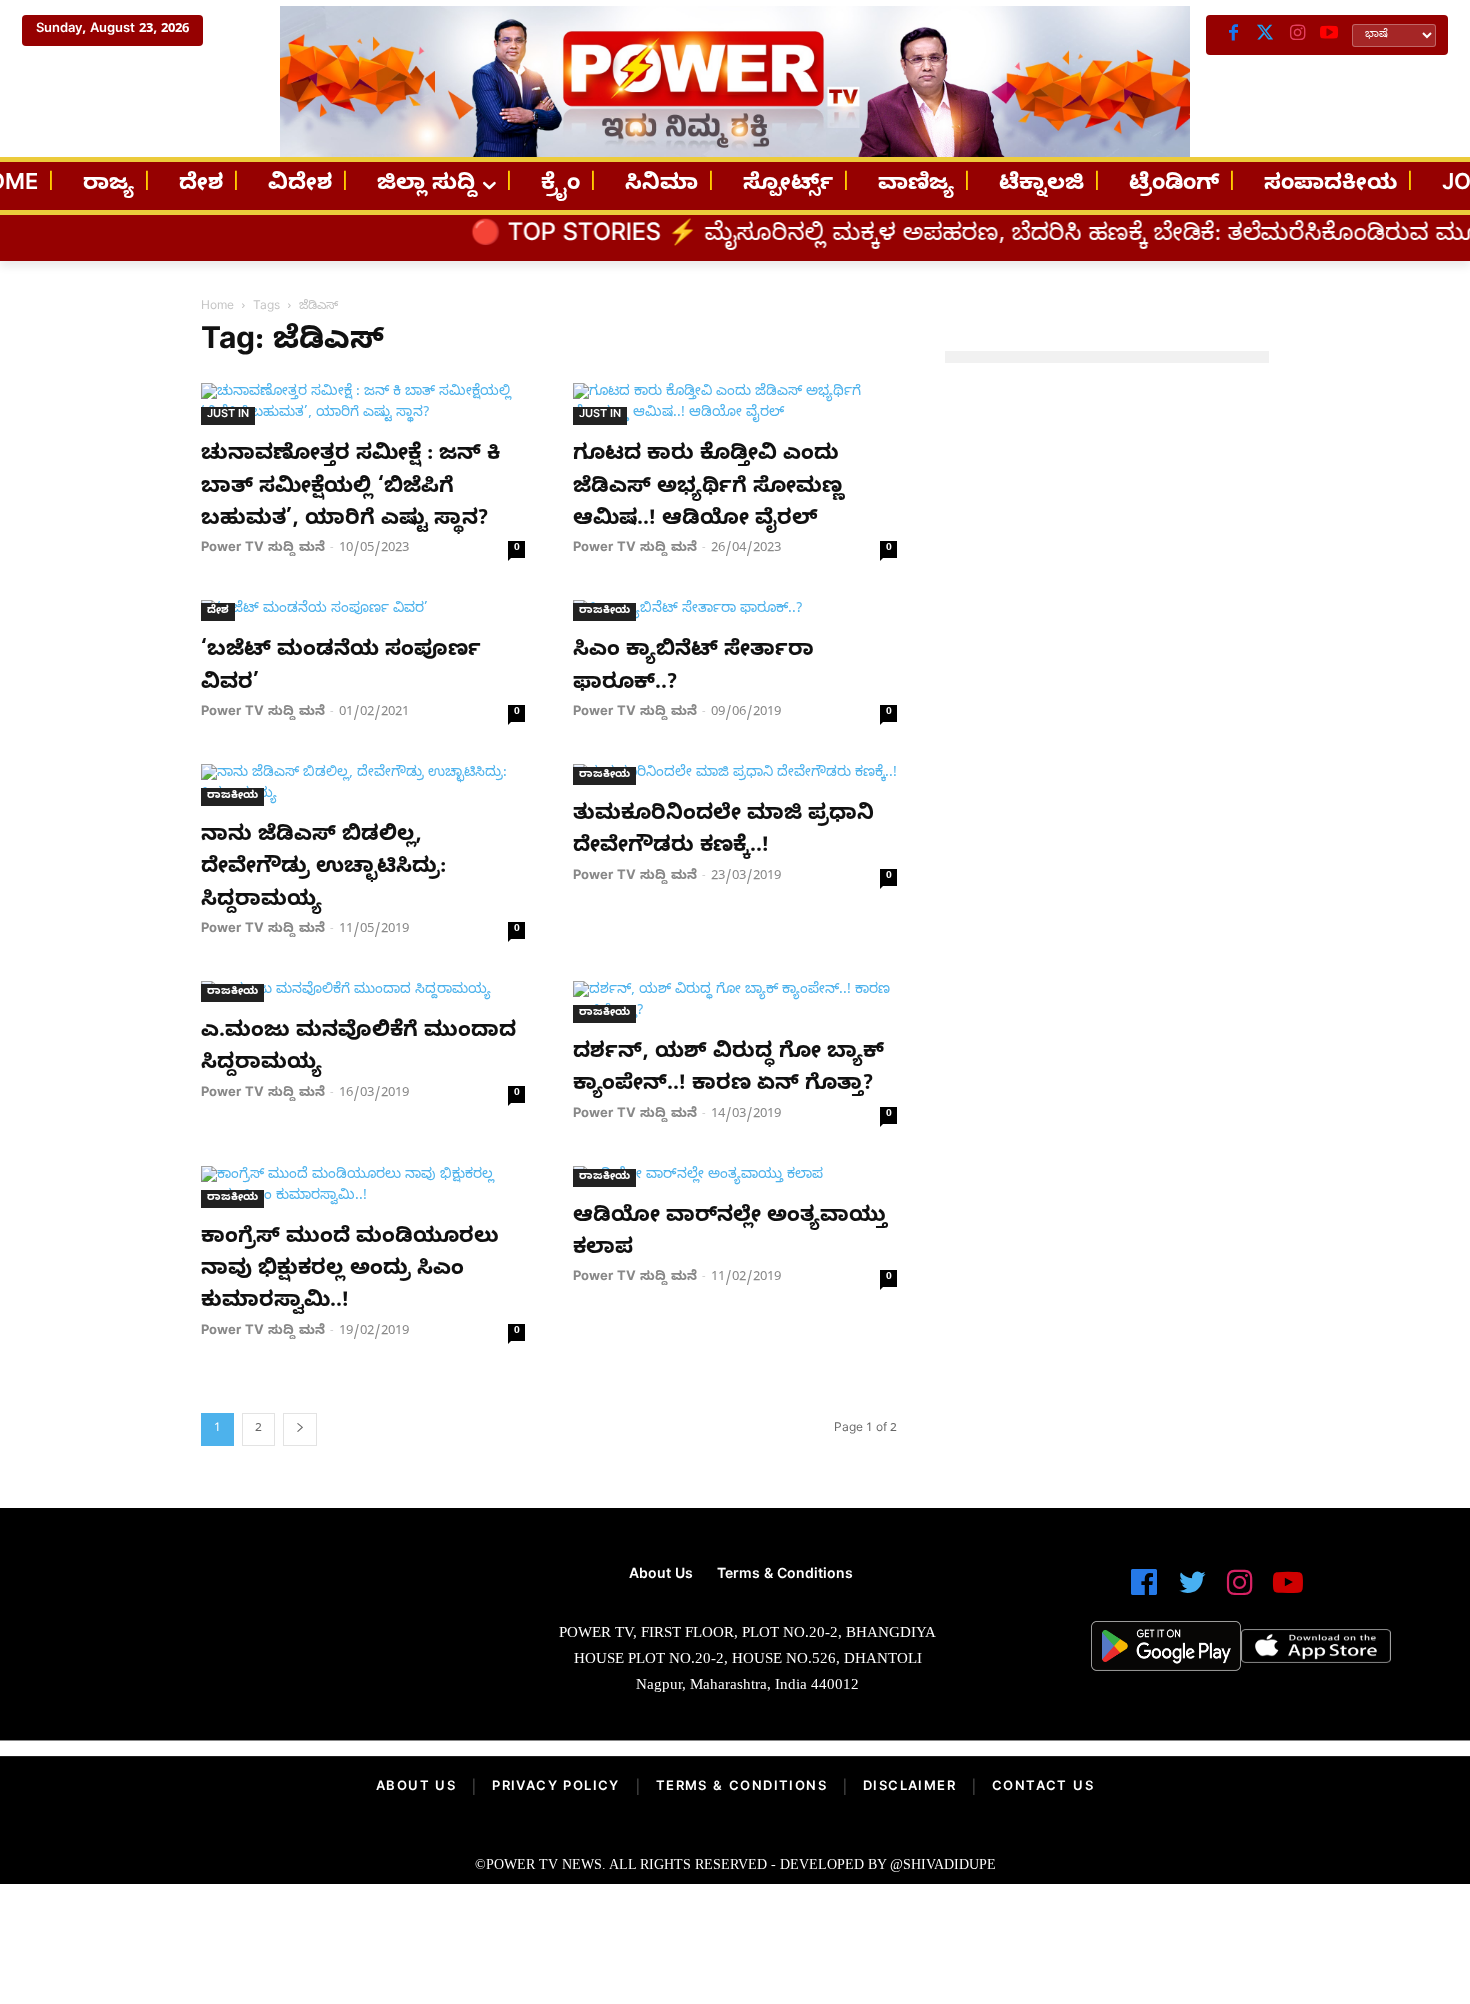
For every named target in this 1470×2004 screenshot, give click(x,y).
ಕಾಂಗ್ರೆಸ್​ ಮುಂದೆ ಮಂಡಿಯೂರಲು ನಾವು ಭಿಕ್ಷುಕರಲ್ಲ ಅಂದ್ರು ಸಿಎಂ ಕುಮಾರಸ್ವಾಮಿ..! (350, 1271)
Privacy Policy (556, 1788)
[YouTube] (1329, 35)
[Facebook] (1233, 35)
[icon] (1144, 1591)
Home (217, 307)
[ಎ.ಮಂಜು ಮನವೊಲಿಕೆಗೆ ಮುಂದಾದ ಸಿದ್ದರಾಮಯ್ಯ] (363, 991)
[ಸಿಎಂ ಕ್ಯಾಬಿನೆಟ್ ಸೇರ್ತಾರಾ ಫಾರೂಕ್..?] (735, 610)
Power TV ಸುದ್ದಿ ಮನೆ (263, 549)
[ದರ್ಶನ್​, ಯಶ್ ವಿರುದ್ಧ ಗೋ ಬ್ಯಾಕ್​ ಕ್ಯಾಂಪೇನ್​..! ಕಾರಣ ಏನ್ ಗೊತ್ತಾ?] (735, 1002)
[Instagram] (1297, 35)
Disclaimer (909, 1788)
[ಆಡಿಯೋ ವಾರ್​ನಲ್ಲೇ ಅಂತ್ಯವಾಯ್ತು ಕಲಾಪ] (735, 1176)
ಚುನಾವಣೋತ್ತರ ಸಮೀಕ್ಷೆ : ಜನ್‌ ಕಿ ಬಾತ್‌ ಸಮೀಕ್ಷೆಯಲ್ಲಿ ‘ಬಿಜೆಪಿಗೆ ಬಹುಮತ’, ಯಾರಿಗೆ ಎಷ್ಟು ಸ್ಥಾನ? (350, 488)
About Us (416, 1788)
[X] (1265, 35)
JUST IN (228, 415)
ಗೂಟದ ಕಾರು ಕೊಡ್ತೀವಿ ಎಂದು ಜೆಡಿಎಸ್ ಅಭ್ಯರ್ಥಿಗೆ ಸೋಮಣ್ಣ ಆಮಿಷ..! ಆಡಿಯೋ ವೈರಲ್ (708, 488)
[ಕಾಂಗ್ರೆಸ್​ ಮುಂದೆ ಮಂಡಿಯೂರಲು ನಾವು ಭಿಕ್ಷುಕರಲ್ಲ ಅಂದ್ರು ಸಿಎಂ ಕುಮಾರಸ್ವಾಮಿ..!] (363, 1187)
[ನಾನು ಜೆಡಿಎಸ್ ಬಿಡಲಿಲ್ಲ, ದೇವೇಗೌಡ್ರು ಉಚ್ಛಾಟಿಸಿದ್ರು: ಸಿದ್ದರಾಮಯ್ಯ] (363, 785)
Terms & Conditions (741, 1788)
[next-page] (300, 1429)
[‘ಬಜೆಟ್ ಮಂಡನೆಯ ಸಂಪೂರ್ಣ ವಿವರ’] (363, 610)
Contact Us (1043, 1788)
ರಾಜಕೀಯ (604, 611)
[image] (254, 1630)
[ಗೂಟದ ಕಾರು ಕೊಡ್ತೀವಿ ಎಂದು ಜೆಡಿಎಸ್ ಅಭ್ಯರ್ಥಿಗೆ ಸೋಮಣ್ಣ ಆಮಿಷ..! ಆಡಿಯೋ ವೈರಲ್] (735, 404)
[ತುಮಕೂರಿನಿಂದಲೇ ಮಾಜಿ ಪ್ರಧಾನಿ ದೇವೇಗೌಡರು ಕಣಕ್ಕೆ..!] (735, 774)
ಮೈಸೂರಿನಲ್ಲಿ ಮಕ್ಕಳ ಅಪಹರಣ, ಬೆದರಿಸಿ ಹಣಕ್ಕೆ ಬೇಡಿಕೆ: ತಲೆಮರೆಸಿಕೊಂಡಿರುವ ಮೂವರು (965, 237)
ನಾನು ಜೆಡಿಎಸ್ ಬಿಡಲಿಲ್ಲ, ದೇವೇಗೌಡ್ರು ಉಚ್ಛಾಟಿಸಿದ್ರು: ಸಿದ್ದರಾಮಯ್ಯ (323, 869)
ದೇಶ (218, 611)
